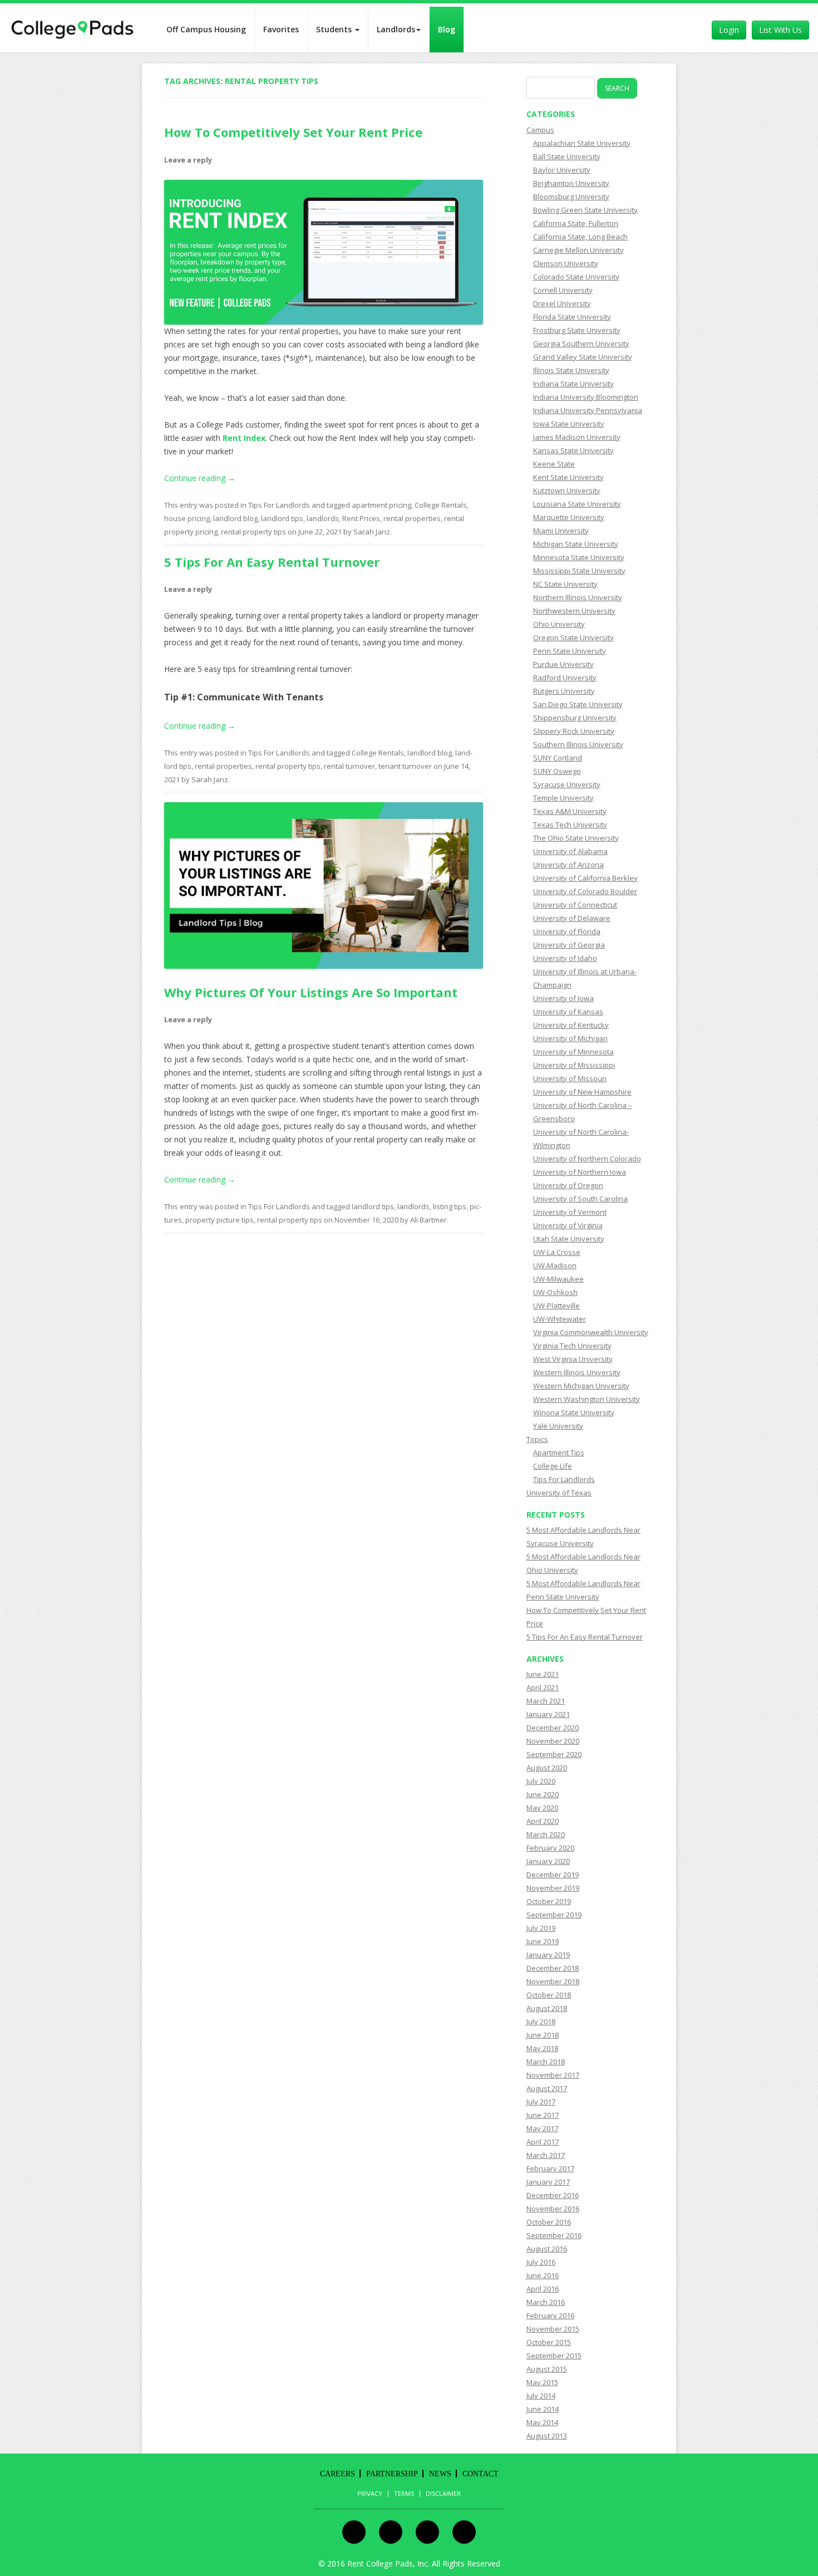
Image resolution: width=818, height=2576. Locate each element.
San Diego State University (578, 704)
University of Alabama (570, 851)
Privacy (370, 2494)
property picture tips (220, 1220)
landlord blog (235, 518)
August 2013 (547, 2436)
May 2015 (542, 2382)
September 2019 (554, 1915)
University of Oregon (568, 1185)
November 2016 (553, 2209)
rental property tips (253, 532)
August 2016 (547, 2249)
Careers (337, 2474)
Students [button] (335, 29)
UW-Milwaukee (558, 1279)
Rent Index (244, 438)
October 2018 (549, 1995)
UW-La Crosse (557, 1252)
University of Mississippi (574, 1065)
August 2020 (547, 1768)
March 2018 (546, 2062)
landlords (323, 518)
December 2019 (553, 1875)
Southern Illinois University (578, 744)
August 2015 (547, 2369)
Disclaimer (443, 2494)
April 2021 (543, 1687)
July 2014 (541, 2396)
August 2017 (547, 2088)
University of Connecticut (575, 905)
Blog (447, 29)
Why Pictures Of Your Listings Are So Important (311, 992)
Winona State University (574, 1412)
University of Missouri (570, 1078)
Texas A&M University (570, 811)
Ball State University (567, 156)
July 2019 (541, 1928)
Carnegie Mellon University (578, 250)
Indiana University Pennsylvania (588, 410)
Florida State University (572, 317)
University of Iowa (563, 998)
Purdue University (563, 664)
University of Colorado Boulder (585, 891)
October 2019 (549, 1901)
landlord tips (282, 518)
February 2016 (550, 2315)
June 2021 (543, 1674)
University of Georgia (569, 945)
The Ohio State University (576, 838)
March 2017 (546, 2155)
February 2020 (550, 1848)
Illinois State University (571, 370)
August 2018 (547, 2008)
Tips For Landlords (279, 505)
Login (729, 30)
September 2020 (554, 1754)
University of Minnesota (573, 1052)
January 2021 (548, 1714)
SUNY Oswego (557, 771)
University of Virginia (568, 1225)
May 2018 (542, 2048)
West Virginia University (573, 1359)
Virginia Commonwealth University (591, 1332)
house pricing (187, 518)
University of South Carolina (580, 1199)
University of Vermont (570, 1212)
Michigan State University (576, 544)
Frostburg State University (577, 330)
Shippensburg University (575, 718)
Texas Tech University (570, 825)
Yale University (558, 1426)
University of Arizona (568, 865)
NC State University (565, 584)
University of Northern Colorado (587, 1159)
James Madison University (577, 437)
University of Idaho (565, 958)
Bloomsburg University (571, 197)
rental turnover (349, 766)
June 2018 (543, 2035)
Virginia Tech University (572, 1346)
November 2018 (553, 1981)
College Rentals (441, 505)
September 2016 (554, 2235)
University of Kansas (568, 1012)
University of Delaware (572, 918)
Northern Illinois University (578, 597)
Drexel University (562, 303)
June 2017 (543, 2115)
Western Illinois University (577, 1372)
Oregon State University (573, 637)
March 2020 (546, 1834)
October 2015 (549, 2342)
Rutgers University (564, 691)
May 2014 (542, 2422)
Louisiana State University (577, 504)
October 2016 (549, 2222)
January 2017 (548, 2182)
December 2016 (553, 2195)
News (440, 2474)
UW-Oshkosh (555, 1292)
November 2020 (553, 1741)
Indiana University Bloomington (586, 397)
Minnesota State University (579, 557)
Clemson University (566, 263)
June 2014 (543, 2409)
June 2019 (543, 1941)
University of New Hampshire (582, 1092)
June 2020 (543, 1794)
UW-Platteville (556, 1306)
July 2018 (541, 2021)
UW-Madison (555, 1265)
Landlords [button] (396, 29)
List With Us (780, 30)
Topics (537, 1439)
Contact (481, 2474)
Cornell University (563, 290)
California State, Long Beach (580, 237)
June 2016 (543, 2275)
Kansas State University (573, 450)
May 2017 (542, 2128)
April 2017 (543, 2142)
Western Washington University (587, 1399)
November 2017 (553, 2075)
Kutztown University (567, 490)
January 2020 (548, 1861)
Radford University (565, 678)
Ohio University (559, 624)
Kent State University (568, 477)
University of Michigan (570, 1038)
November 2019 (553, 1888)
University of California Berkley (585, 878)
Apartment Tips (559, 1453)
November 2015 (553, 2329)
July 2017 (541, 2102)
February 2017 (550, 2168)
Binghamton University (571, 183)
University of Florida (567, 931)
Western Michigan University (581, 1386)
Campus (540, 130)
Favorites (281, 29)
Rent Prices (361, 518)
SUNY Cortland (558, 758)
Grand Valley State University (583, 357)
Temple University (563, 798)
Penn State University (570, 651)
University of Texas (559, 1493)
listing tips (450, 1206)
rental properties (412, 518)
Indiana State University (573, 384)
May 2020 (542, 1808)
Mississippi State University (579, 571)
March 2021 (546, 1701)
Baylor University (562, 170)
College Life (553, 1466)
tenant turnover (405, 766)
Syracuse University (567, 784)
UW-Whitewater (560, 1319)
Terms (404, 2494)
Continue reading (200, 478)
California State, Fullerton (576, 223)
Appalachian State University (582, 143)
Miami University (561, 531)
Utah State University (569, 1239)
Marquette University (569, 517)
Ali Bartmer (428, 1220)
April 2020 (543, 1821)
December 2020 (553, 1728)
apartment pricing (381, 505)
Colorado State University (576, 277)
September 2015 (554, 2356)
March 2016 (546, 2302)
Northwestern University (574, 611)
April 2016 (543, 2289)
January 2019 (548, 1955)
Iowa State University (569, 424)
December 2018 (553, 1968)
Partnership (392, 2474)
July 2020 (541, 1781)
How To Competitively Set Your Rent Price (293, 132)
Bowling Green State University (585, 210)
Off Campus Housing (206, 29)
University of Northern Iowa (580, 1172)
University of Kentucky (571, 1025)
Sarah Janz (372, 532)
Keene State (554, 464)
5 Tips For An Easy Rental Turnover (272, 562)
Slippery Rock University (574, 731)
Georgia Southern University (581, 344)
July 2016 (541, 2262)
